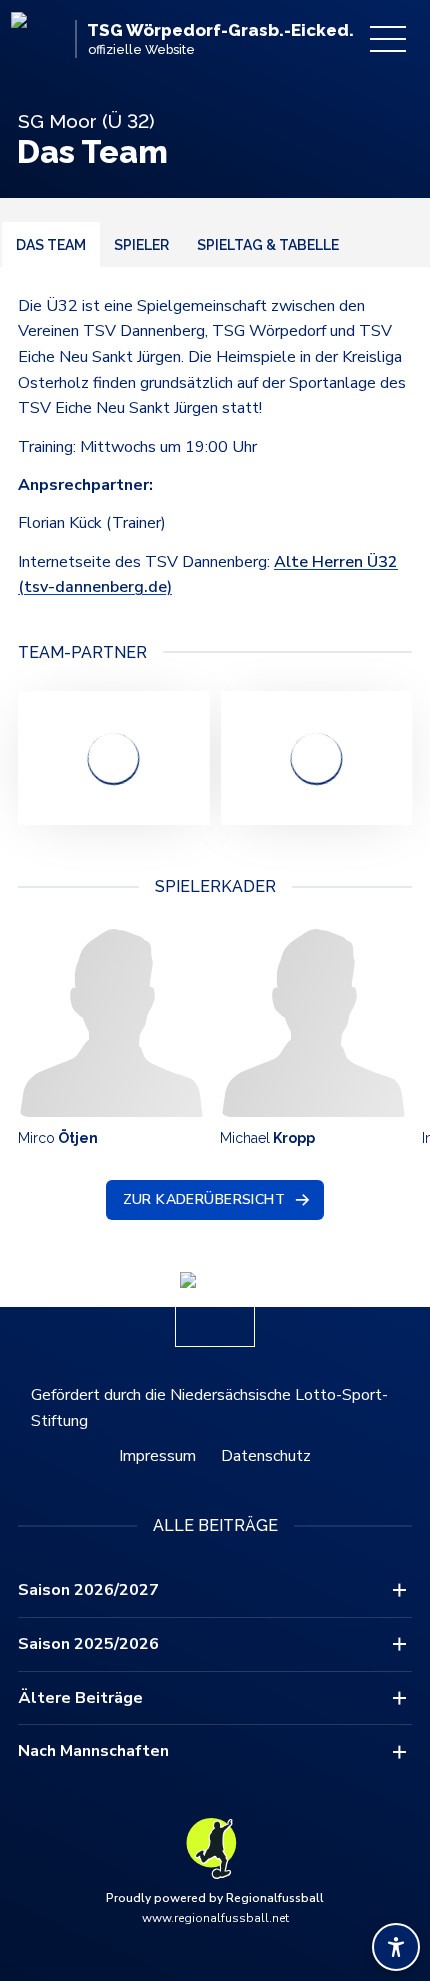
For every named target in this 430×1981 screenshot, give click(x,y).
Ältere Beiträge (80, 1698)
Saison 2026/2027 (88, 1590)
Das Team (51, 245)
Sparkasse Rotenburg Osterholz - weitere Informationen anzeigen (113, 758)
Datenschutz (266, 1456)
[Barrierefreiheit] (396, 1947)
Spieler (141, 245)
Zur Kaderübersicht (204, 1199)
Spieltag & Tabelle (268, 245)
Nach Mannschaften (93, 1751)
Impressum (157, 1456)
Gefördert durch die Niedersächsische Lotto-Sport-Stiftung (209, 1408)
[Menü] (388, 39)
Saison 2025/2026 (88, 1644)
